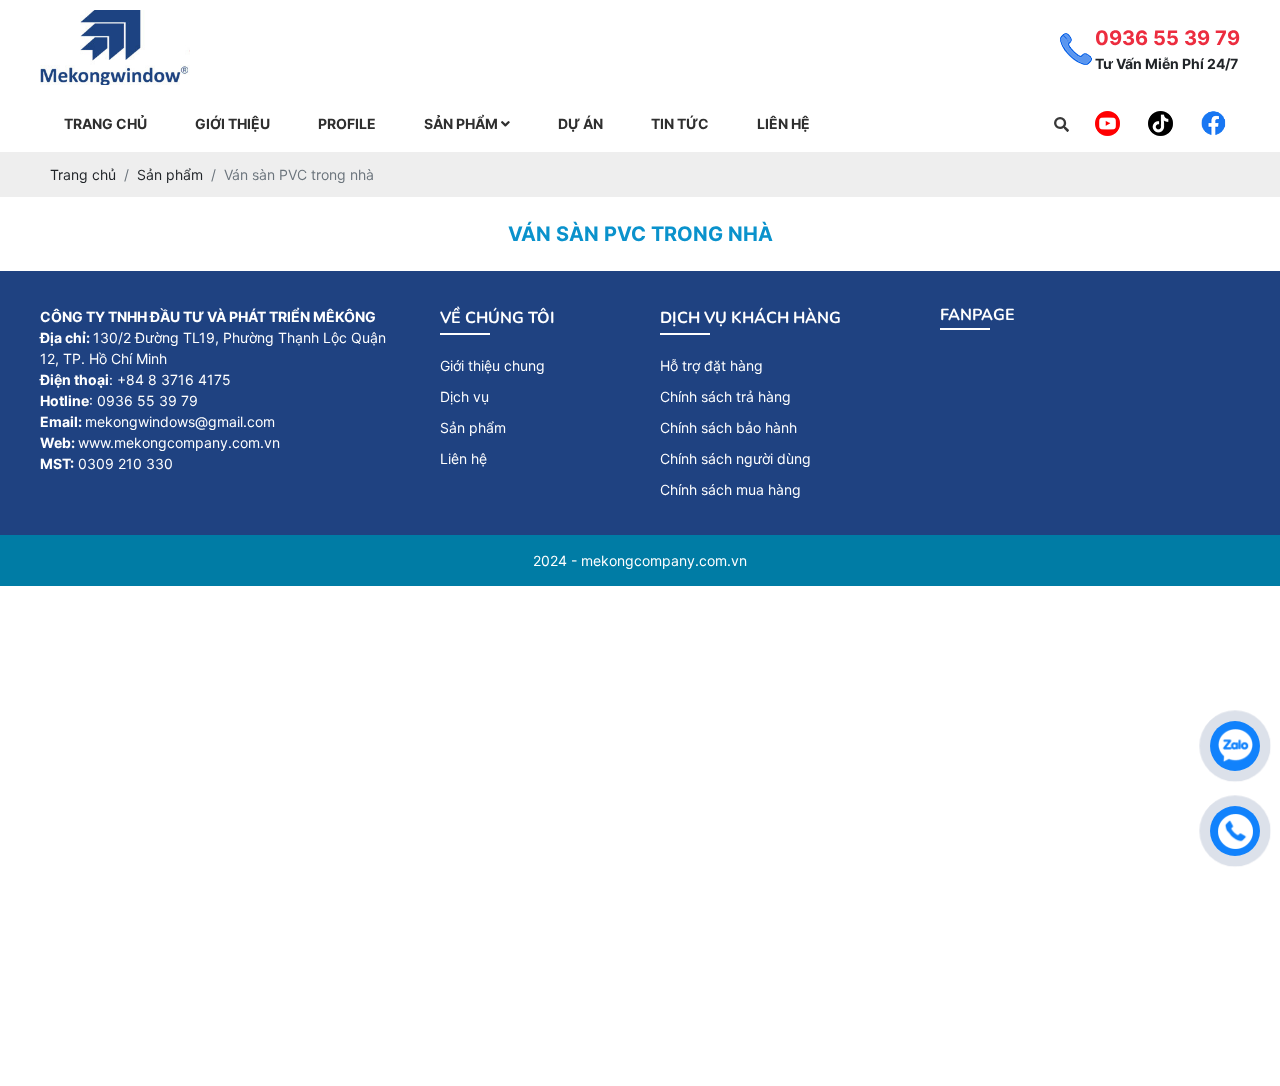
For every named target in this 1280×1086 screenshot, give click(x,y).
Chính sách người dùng (735, 458)
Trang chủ (105, 123)
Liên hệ (783, 123)
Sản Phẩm (462, 123)
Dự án (580, 123)
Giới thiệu (232, 123)
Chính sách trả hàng (725, 396)
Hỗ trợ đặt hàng (711, 365)
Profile (347, 123)
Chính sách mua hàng (730, 489)
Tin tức (680, 123)
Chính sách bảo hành (728, 427)
